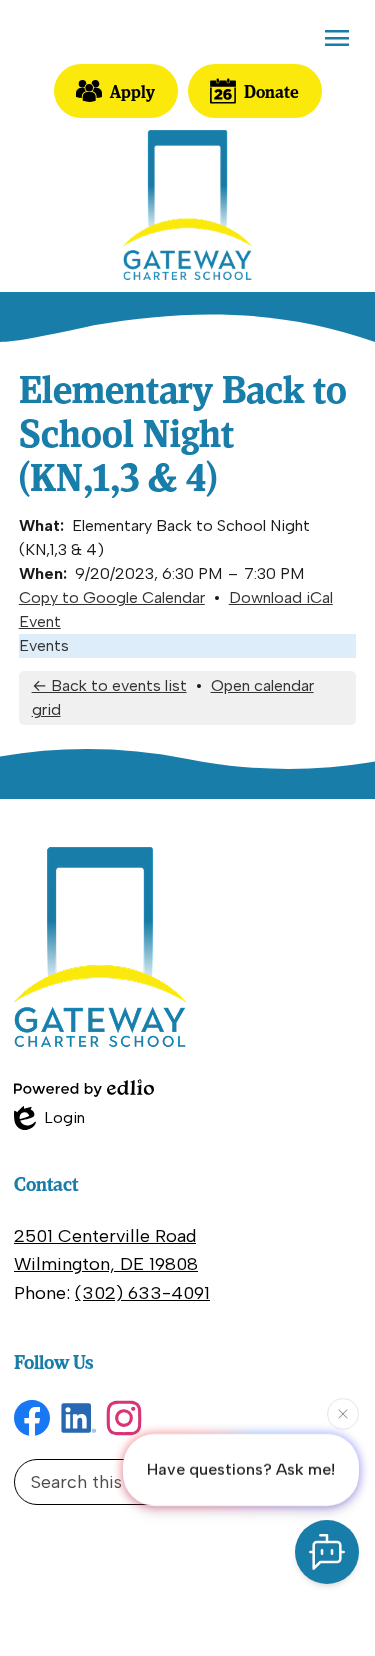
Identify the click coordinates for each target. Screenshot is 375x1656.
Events (44, 645)
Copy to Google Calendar (112, 597)
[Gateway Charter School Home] (187, 205)
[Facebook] (32, 1418)
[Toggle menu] (337, 38)
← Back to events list (109, 685)
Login (49, 1119)
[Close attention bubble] (343, 1413)
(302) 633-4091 (142, 1293)
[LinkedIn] (78, 1418)
